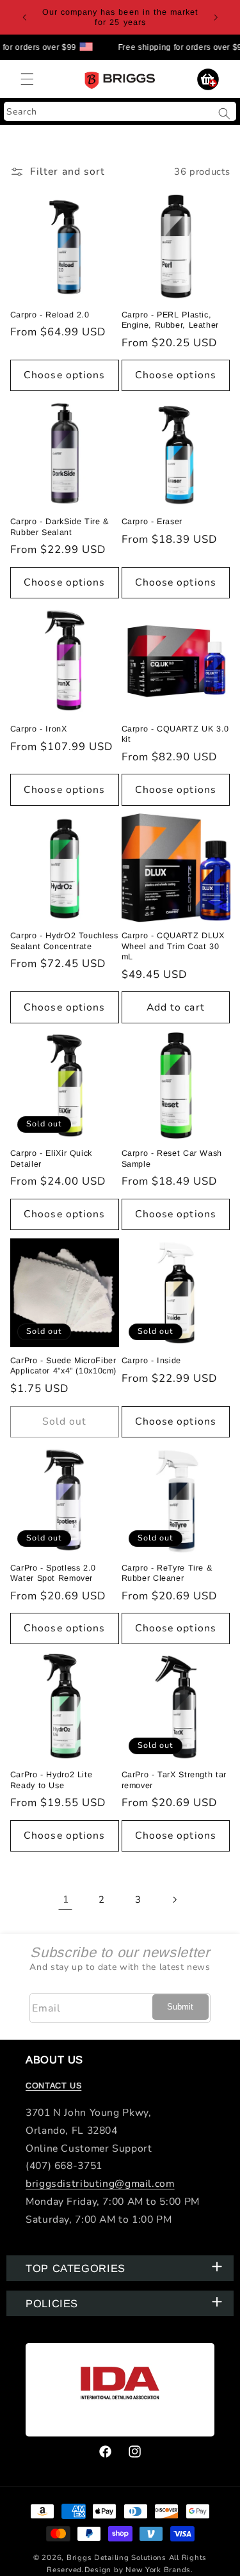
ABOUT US (54, 2060)
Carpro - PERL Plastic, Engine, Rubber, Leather (171, 320)
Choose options (64, 375)
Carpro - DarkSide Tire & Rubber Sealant (60, 527)
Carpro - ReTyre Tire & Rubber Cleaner (167, 1573)
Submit (180, 2007)
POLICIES (52, 2303)
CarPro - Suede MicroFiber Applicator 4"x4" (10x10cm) (63, 1366)
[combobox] (120, 111)
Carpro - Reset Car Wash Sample (172, 1158)
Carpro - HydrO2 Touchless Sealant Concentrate (64, 941)
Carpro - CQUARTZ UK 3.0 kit (176, 734)
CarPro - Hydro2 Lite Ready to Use (52, 1780)
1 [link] (66, 1900)
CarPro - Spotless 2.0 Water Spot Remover (53, 1573)
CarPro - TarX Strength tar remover (174, 1780)
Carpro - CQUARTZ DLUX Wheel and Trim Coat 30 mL (173, 946)
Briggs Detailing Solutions (116, 2557)
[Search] (225, 113)
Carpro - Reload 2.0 (50, 315)
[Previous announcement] (24, 17)
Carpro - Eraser (152, 522)
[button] (27, 79)
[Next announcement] (216, 17)
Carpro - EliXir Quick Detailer (51, 1158)
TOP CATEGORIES (76, 2268)
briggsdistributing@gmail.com (100, 2184)
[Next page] (174, 1900)
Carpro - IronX (39, 729)
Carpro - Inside (151, 1361)
